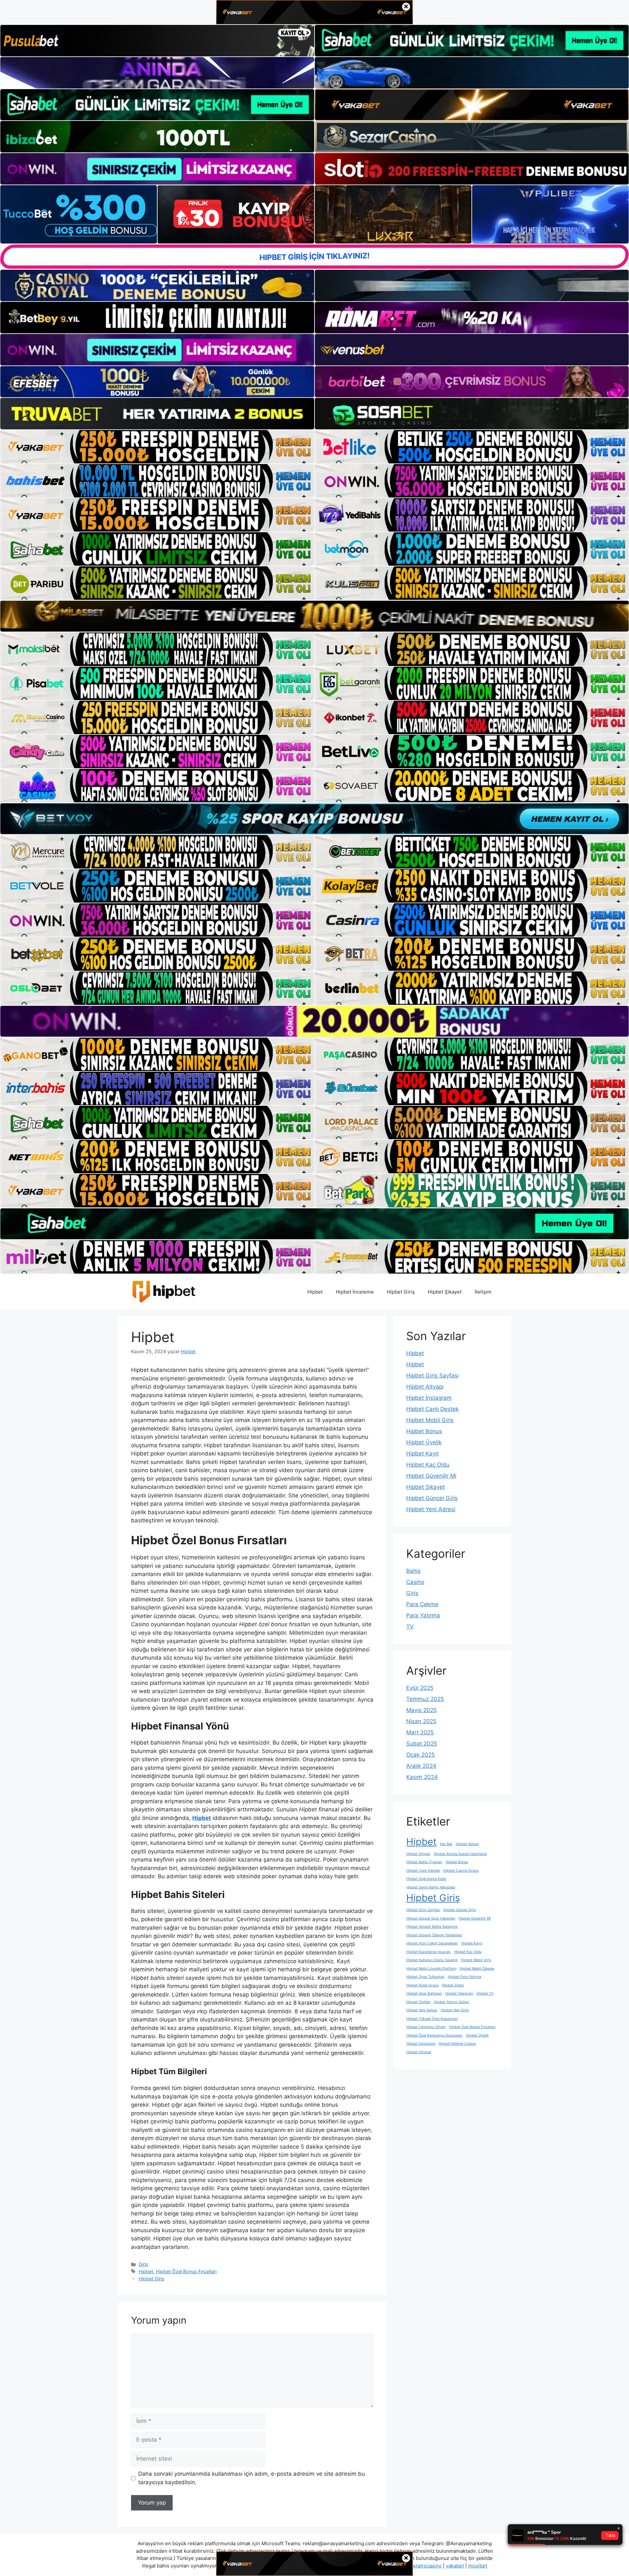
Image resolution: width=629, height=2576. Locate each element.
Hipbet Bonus (424, 1431)
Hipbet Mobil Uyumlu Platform (431, 1969)
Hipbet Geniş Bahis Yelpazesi (431, 1887)
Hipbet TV (485, 1993)
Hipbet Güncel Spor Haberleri (431, 1918)
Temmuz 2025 (425, 1699)
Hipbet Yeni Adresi (431, 1509)
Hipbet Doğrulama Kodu (426, 1879)
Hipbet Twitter (418, 2002)
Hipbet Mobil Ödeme (477, 1969)
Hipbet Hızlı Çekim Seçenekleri (432, 1943)
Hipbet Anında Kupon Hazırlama (460, 1854)
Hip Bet (446, 1844)
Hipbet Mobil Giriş (430, 1420)
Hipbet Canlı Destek (432, 1409)
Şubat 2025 (422, 1744)
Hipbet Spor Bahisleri (424, 1993)
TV (410, 1627)
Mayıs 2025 (421, 1710)
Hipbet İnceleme (355, 1292)
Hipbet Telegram (459, 1993)
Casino (415, 1582)
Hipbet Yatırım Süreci (451, 2002)
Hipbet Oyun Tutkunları (425, 1977)
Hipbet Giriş (401, 1292)
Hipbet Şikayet (445, 1292)
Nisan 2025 (421, 1721)
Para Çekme (422, 1604)
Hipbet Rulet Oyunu (422, 1985)
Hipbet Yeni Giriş (455, 2010)
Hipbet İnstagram (429, 1398)
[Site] (157, 447)
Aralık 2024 (421, 1766)
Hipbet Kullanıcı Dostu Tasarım (432, 1960)
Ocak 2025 (420, 1755)
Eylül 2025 (420, 1688)
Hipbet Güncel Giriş (432, 1498)
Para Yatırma (423, 1615)
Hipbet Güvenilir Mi (431, 1476)
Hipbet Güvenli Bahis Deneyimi (432, 1927)
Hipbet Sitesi (453, 1985)
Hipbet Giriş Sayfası (432, 1376)
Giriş (143, 2264)
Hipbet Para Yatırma (465, 1977)
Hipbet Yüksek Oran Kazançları (432, 2019)
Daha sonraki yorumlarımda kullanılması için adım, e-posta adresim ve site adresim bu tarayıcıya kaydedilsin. (252, 2478)
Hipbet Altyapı (425, 1387)
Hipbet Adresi (467, 1844)
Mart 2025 (420, 1732)
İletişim (483, 1292)
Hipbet (315, 1292)
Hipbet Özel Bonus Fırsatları (186, 2271)
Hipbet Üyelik (424, 1442)
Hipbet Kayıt (422, 1454)
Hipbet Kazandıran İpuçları (429, 1952)
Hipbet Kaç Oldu (428, 1465)
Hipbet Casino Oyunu (461, 1871)
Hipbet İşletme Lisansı (457, 2044)
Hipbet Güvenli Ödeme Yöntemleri (434, 1935)
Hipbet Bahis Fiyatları (424, 1862)
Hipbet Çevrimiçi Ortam (426, 2027)
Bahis (413, 1571)
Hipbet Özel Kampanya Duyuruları (434, 2035)
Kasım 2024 (422, 1777)
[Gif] (314, 616)
